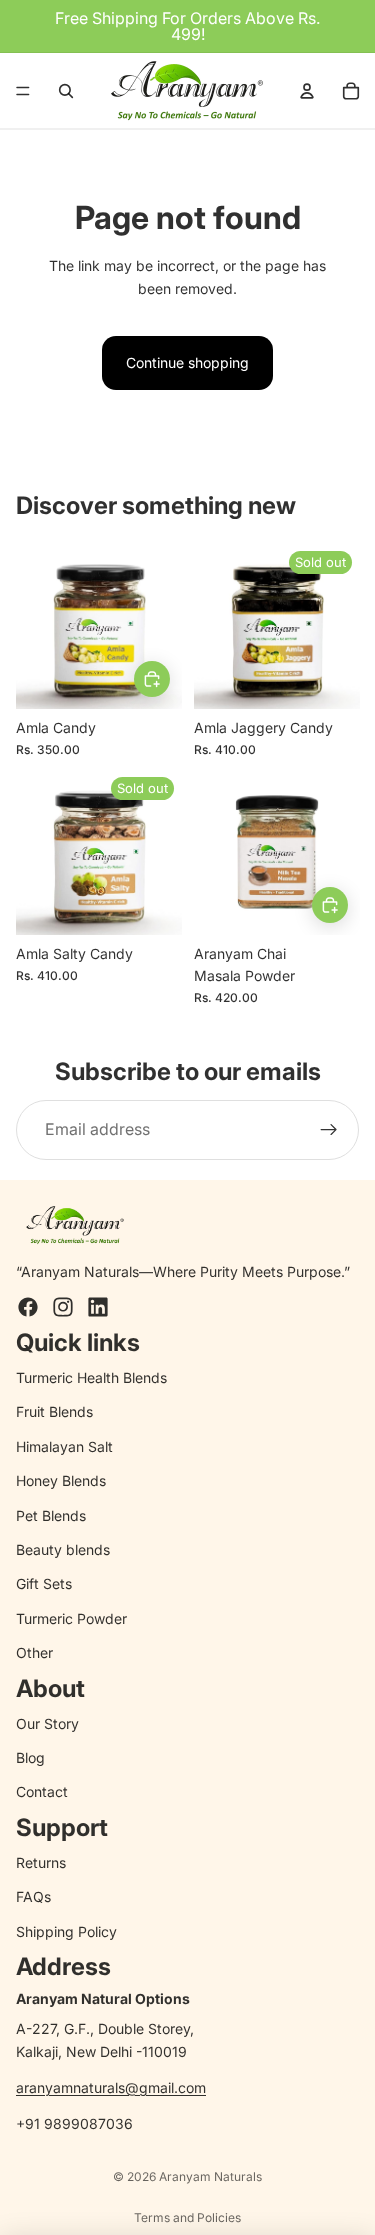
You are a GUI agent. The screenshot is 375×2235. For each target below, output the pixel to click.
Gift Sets (44, 1583)
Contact (42, 1791)
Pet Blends (51, 1515)
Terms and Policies (187, 2217)
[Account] (307, 91)
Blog (30, 1757)
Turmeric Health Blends (91, 1377)
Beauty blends (63, 1549)
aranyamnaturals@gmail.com (111, 2087)
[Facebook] (28, 1307)
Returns (41, 1862)
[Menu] (23, 91)
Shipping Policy (66, 1931)
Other (34, 1652)
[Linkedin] (98, 1307)
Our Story (47, 1723)
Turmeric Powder (71, 1618)
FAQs (33, 1896)
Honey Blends (61, 1480)
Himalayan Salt (64, 1446)
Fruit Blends (54, 1411)
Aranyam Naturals (210, 2176)
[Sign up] (329, 1130)
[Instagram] (63, 1307)
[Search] (66, 91)
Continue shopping (187, 362)
